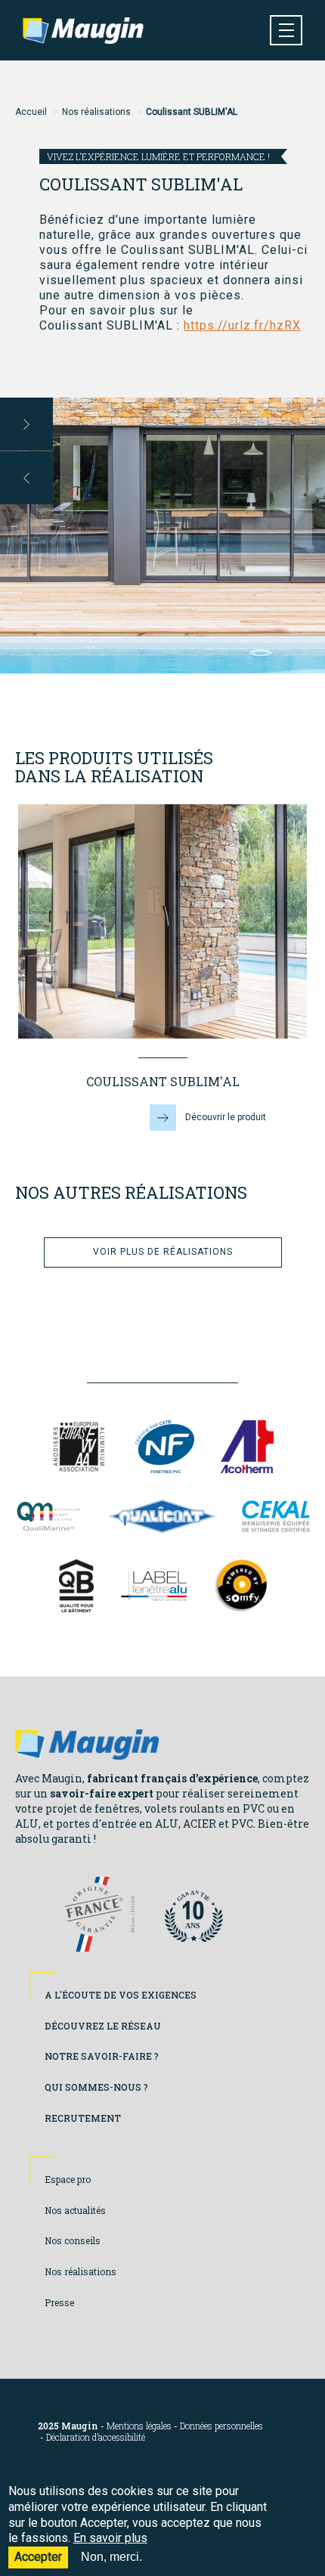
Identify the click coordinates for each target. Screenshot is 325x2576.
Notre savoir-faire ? (102, 2056)
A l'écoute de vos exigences (121, 1995)
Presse (59, 2302)
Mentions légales (139, 2426)
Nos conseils (73, 2240)
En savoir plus (110, 2538)
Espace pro (68, 2179)
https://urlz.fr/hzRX (242, 325)
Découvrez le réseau (103, 2026)
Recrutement (83, 2118)
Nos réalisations (96, 112)
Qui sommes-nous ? (96, 2087)
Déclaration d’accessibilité (96, 2437)
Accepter (38, 2557)
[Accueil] (83, 31)
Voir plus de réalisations (163, 1252)
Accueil (31, 112)
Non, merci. (111, 2557)
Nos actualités (75, 2210)
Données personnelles (221, 2426)
